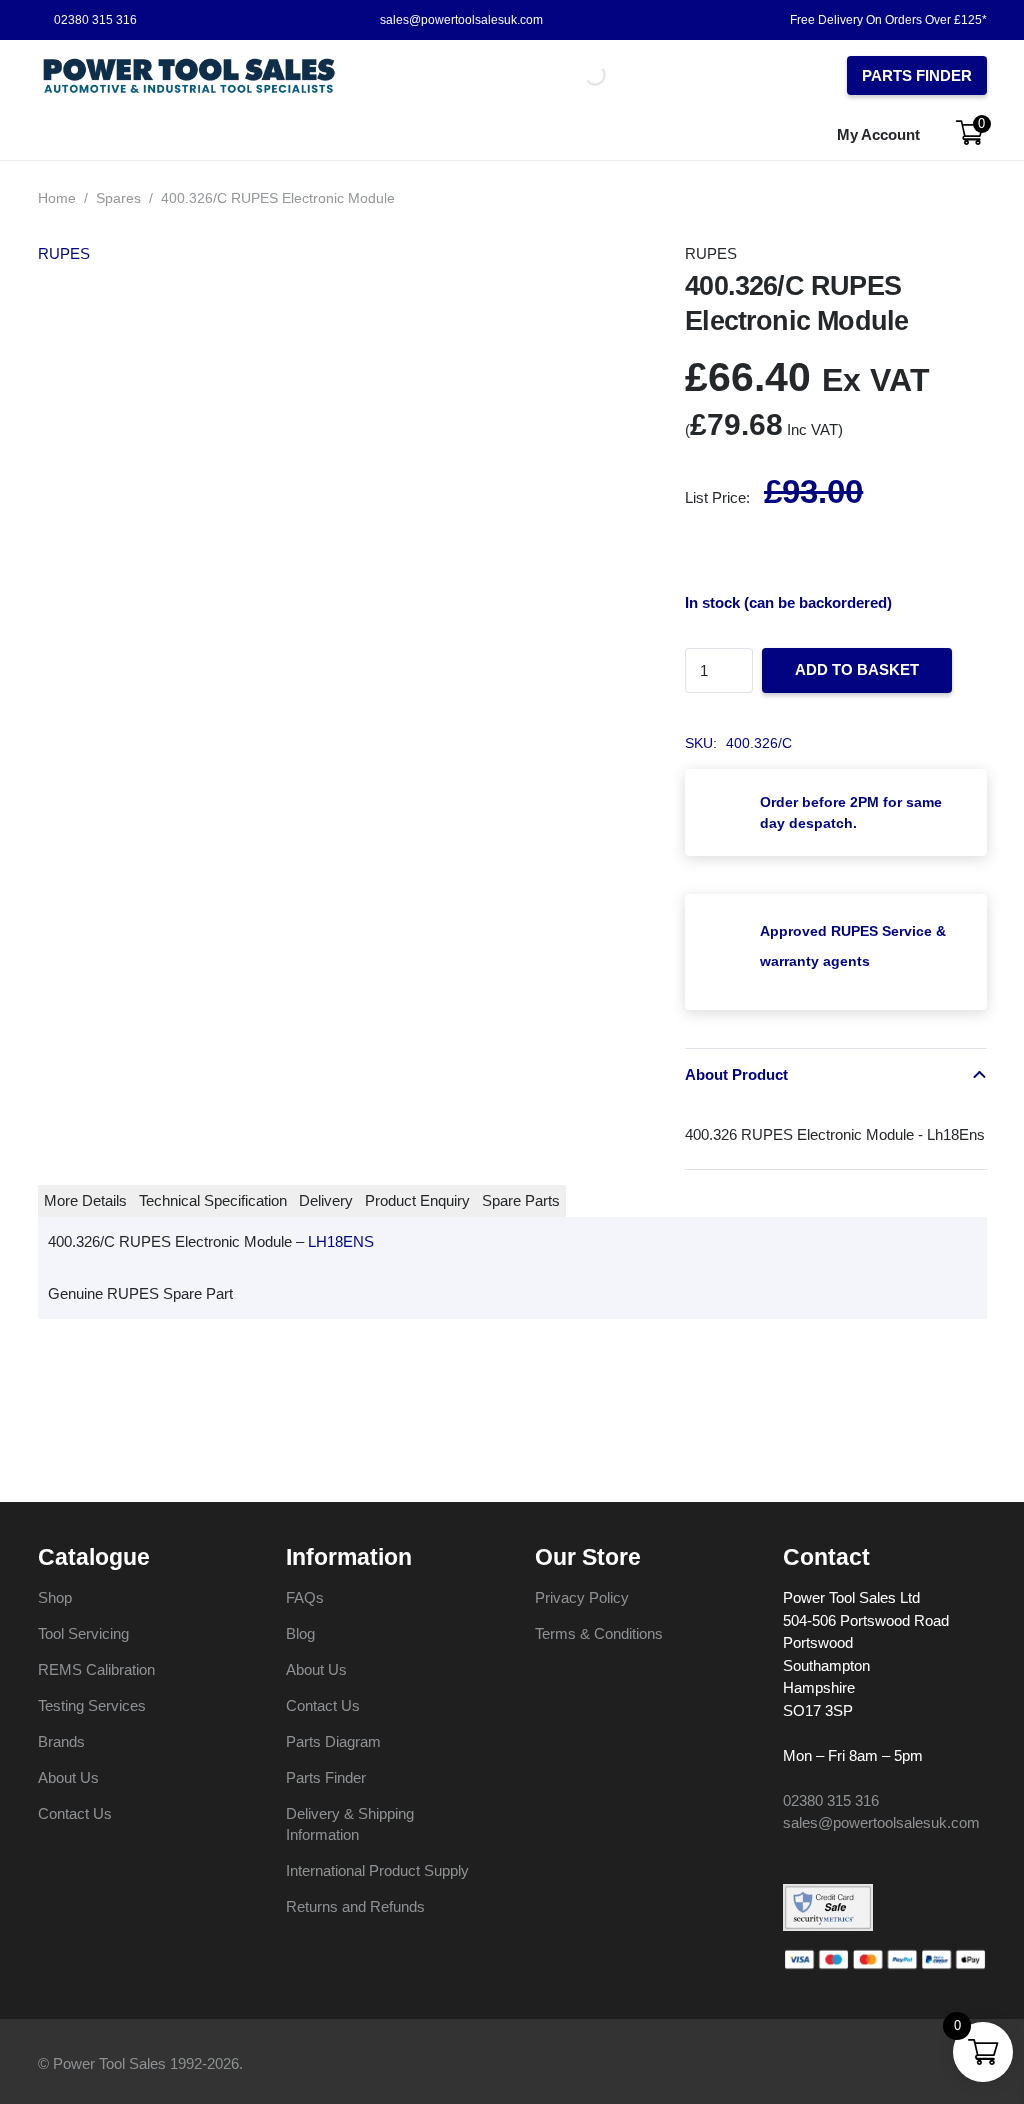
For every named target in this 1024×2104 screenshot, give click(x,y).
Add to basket (857, 669)
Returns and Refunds (355, 1906)
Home (57, 198)
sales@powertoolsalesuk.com (881, 1822)
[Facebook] (790, 1859)
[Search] (570, 75)
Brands (61, 1741)
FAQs (305, 1597)
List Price (715, 497)
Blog (300, 1633)
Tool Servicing (83, 1633)
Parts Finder (326, 1777)
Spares (118, 198)
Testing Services (92, 1705)
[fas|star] (828, 1907)
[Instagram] (823, 1860)
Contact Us (75, 1813)
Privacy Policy (582, 1597)
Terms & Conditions (599, 1633)
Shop (55, 1597)
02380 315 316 (831, 1800)
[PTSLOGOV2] (189, 75)
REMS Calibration (96, 1669)
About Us (68, 1777)
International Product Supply (377, 1870)
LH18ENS (341, 1241)
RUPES (64, 253)
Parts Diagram (333, 1741)
